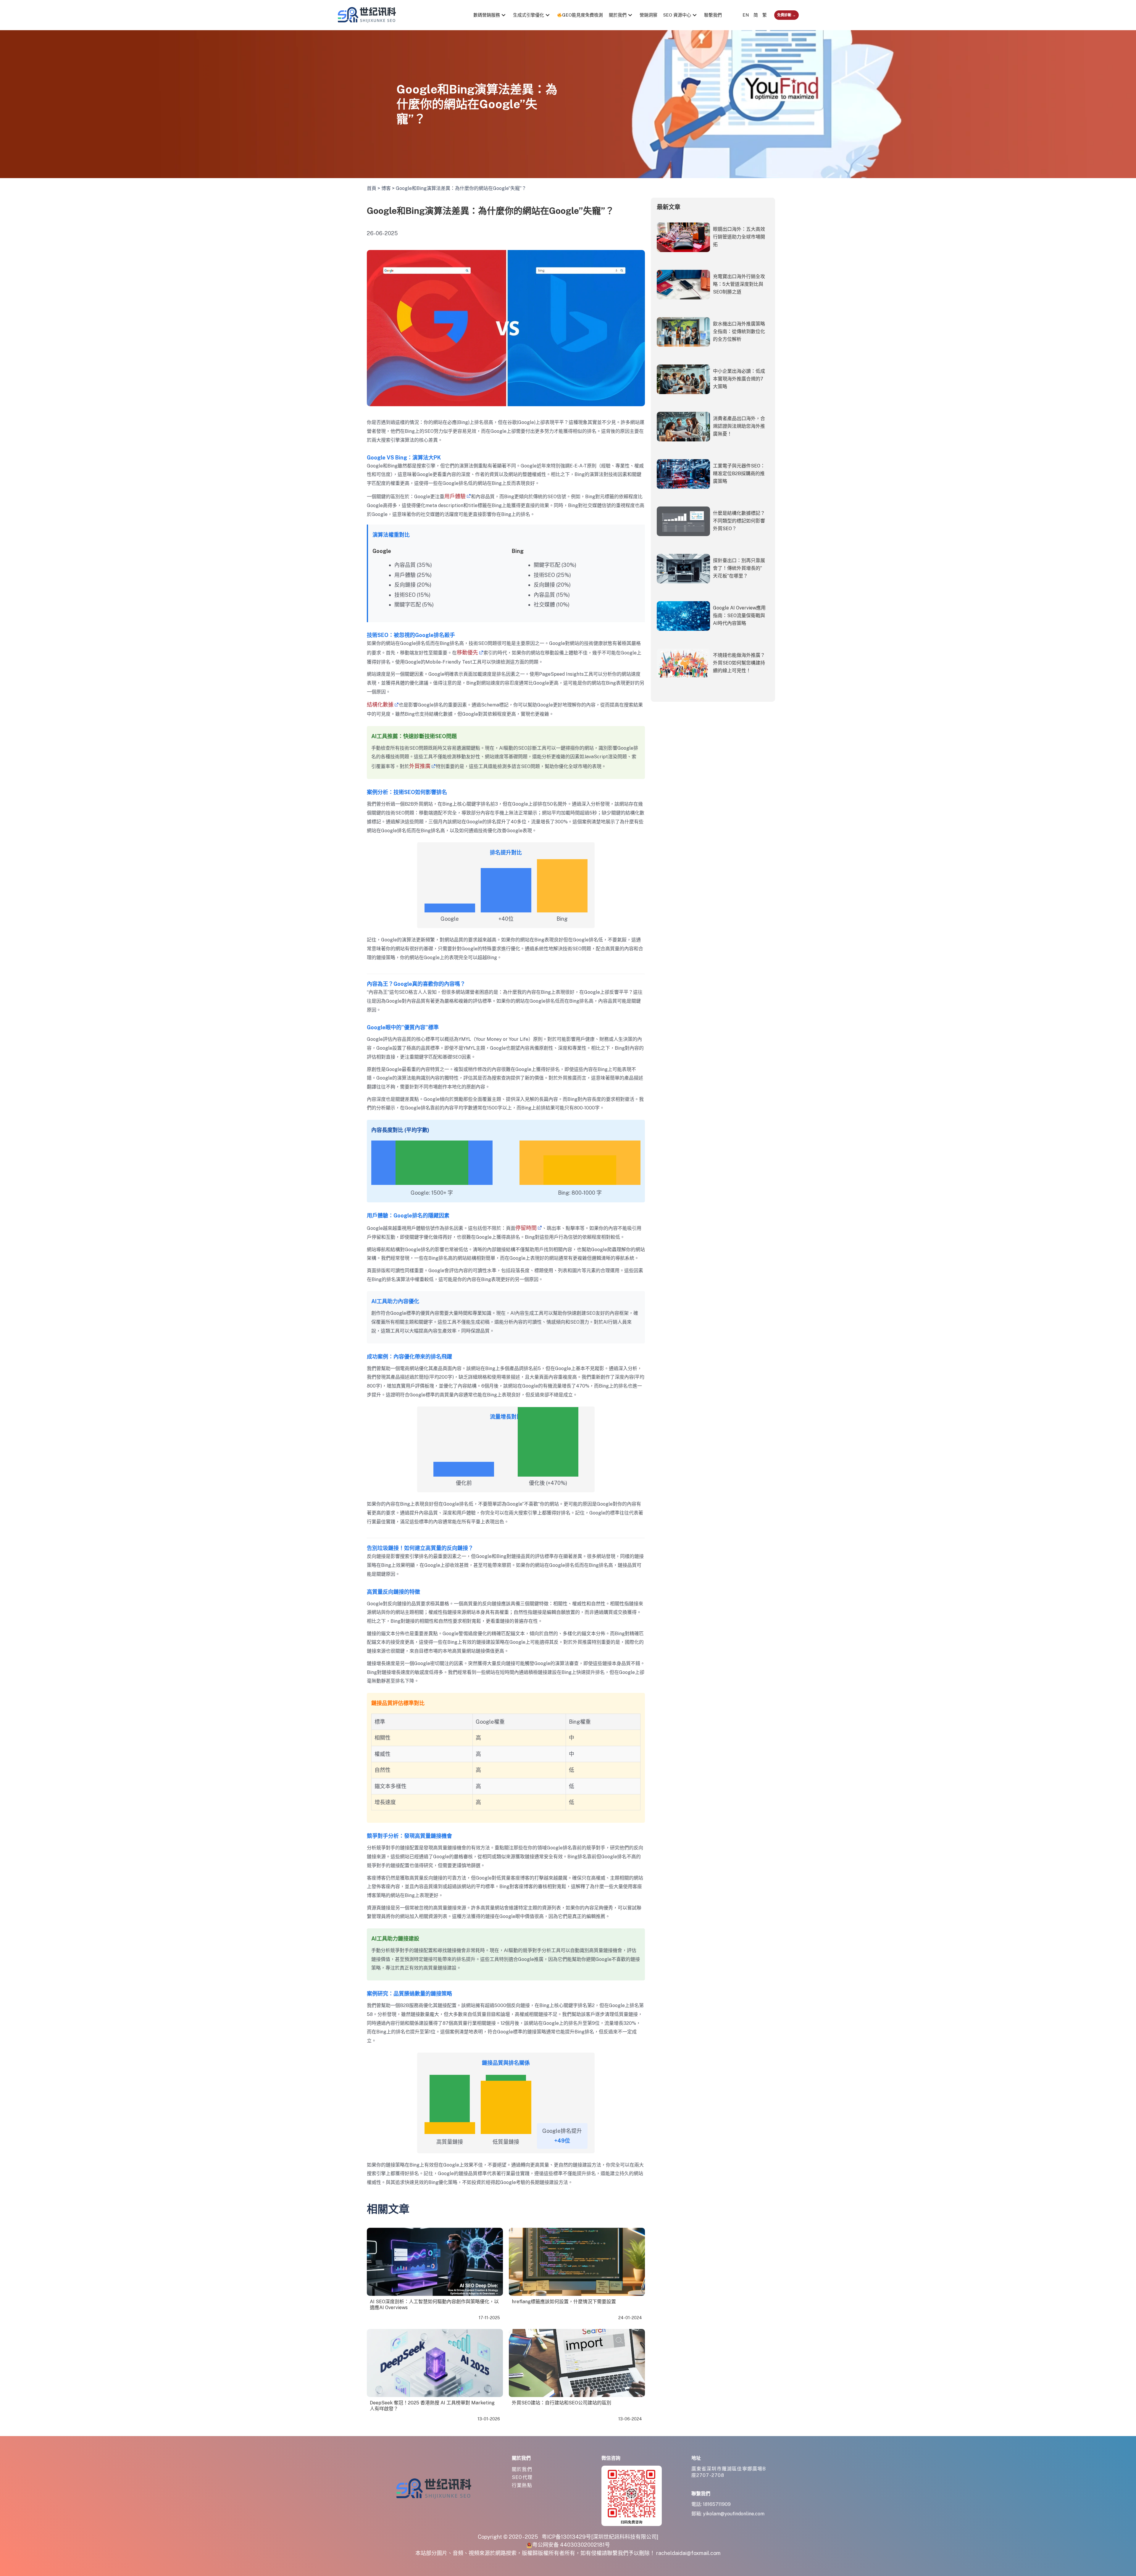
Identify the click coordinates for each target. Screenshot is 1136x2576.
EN (746, 15)
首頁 (372, 188)
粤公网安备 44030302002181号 (571, 2545)
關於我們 (522, 2469)
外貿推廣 (420, 766)
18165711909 (717, 2504)
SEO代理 (522, 2477)
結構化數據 (380, 705)
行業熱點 (522, 2485)
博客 (386, 188)
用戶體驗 (455, 496)
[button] (504, 15)
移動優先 (467, 653)
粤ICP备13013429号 (566, 2537)
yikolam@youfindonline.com (734, 2514)
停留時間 (526, 1228)
